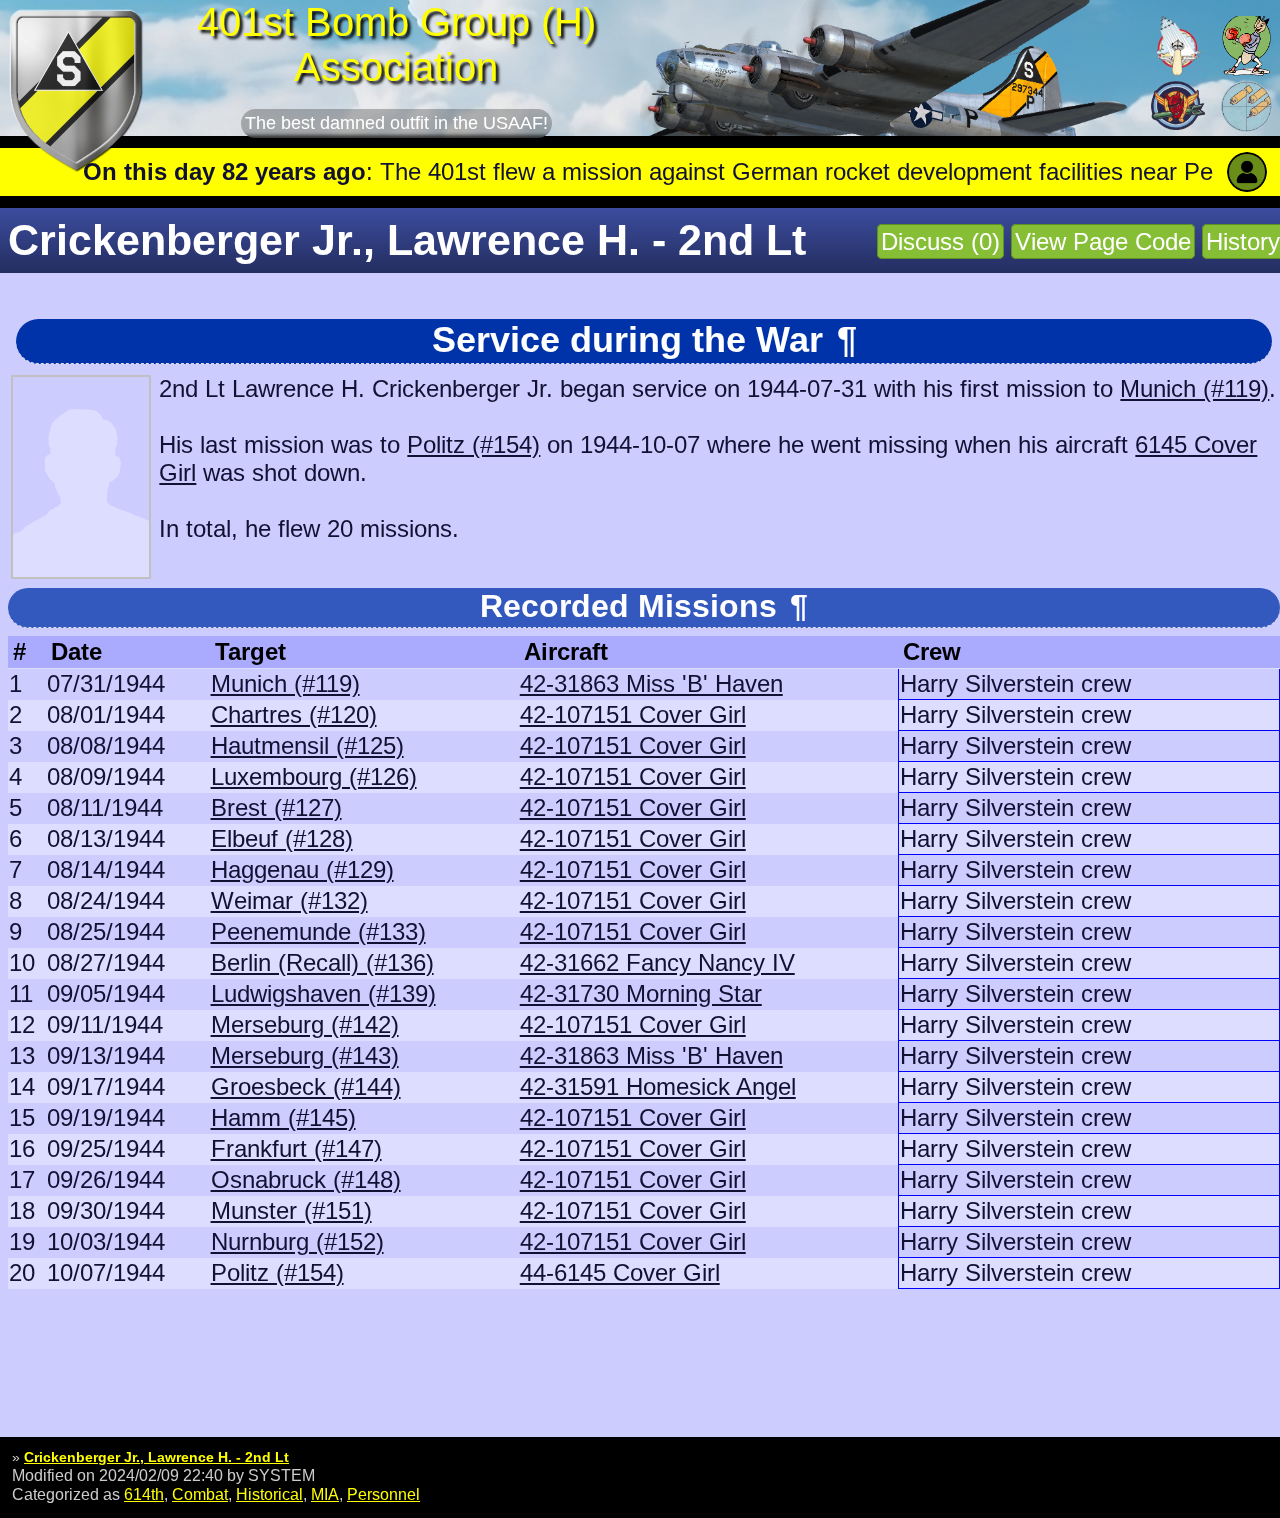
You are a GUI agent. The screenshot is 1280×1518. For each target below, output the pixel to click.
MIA (325, 1494)
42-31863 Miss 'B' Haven (651, 683)
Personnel (383, 1494)
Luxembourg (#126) (314, 776)
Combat (200, 1494)
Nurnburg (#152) (297, 1241)
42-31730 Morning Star (641, 993)
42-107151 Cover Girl (633, 714)
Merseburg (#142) (305, 1024)
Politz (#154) (473, 444)
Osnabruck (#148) (306, 1179)
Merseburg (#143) (305, 1055)
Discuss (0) (940, 241)
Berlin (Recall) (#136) (322, 962)
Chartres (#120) (294, 714)
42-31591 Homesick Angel (658, 1086)
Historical (269, 1494)
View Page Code (1103, 241)
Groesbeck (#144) (306, 1086)
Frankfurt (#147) (296, 1148)
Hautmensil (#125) (307, 745)
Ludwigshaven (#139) (323, 993)
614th (144, 1494)
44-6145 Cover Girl (620, 1272)
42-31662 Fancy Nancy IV (657, 962)
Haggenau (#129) (302, 869)
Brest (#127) (276, 807)
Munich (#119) (1194, 388)
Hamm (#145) (283, 1117)
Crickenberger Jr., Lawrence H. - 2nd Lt (156, 1457)
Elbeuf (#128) (282, 838)
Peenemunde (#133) (318, 931)
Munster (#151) (291, 1210)
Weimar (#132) (289, 900)
